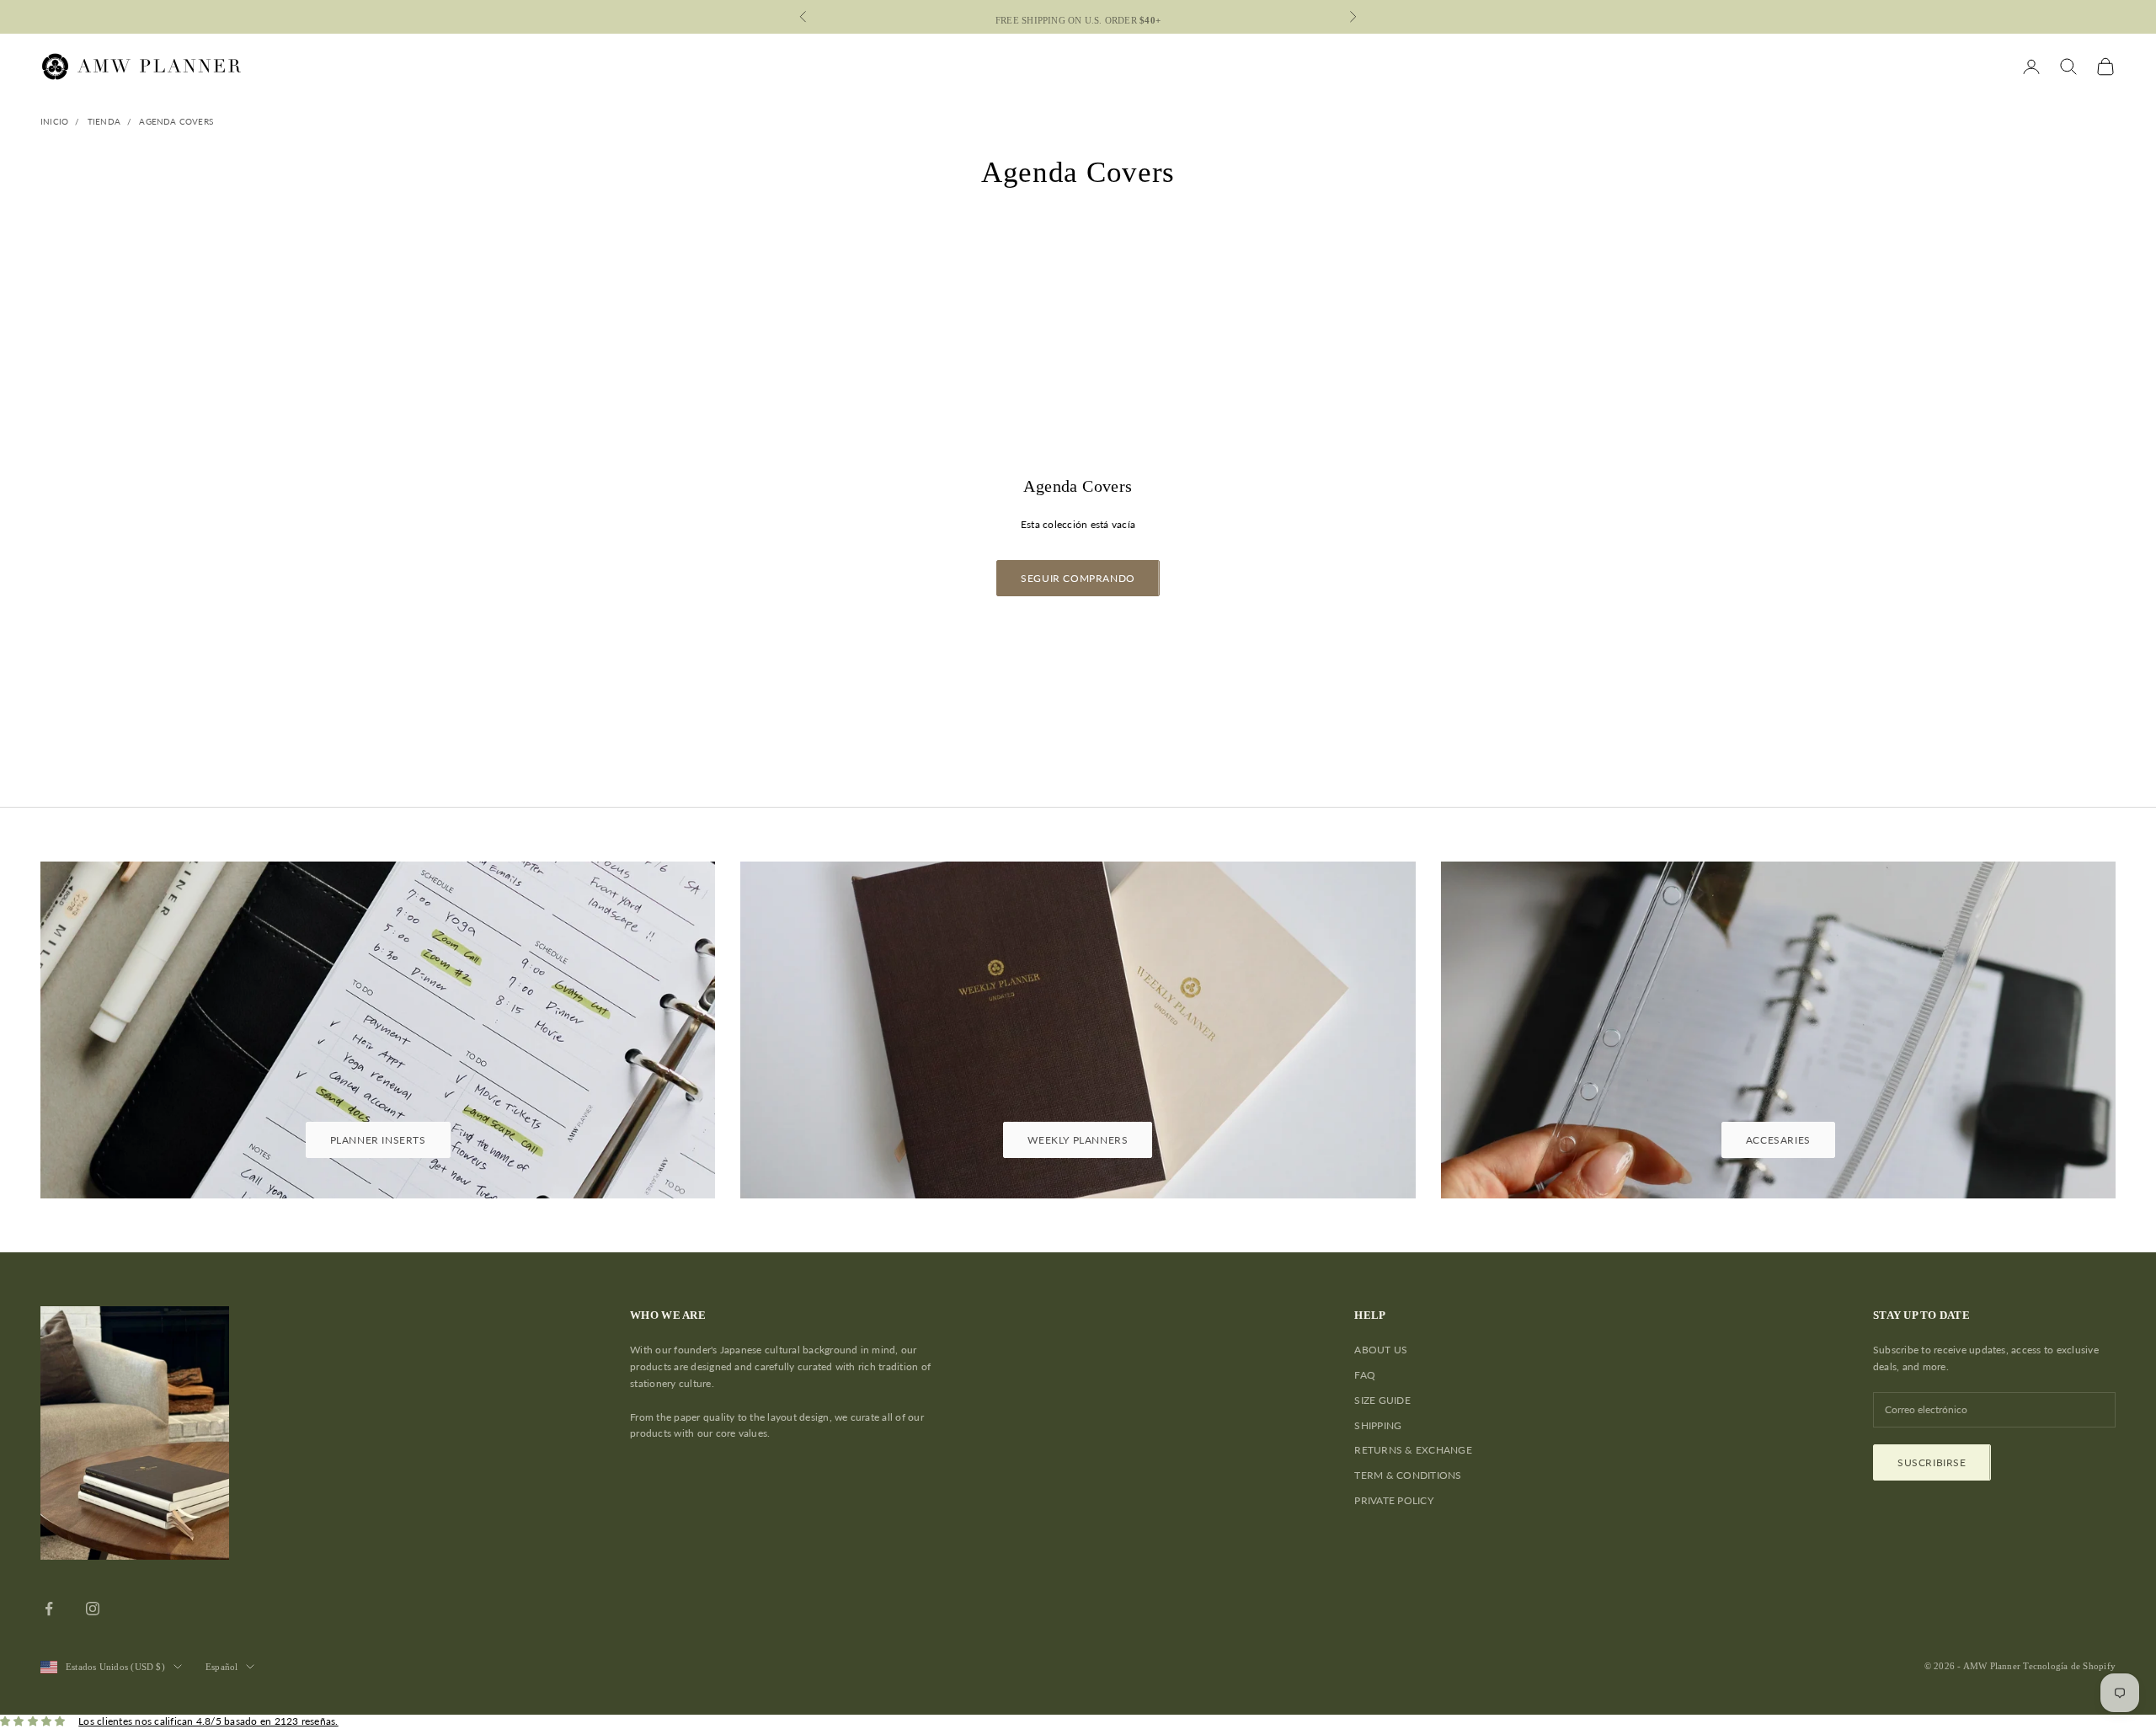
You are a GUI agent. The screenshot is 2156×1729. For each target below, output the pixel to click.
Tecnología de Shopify (2069, 1666)
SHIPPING (1378, 1425)
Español (222, 1667)
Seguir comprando (1078, 578)
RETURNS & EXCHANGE (1413, 1450)
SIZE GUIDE (1382, 1400)
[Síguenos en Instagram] (93, 1609)
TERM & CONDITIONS (1408, 1475)
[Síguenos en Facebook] (49, 1609)
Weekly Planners (1078, 1140)
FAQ (1365, 1375)
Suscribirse (1932, 1462)
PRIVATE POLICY (1393, 1500)
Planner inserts (378, 1140)
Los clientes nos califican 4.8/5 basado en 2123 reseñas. (208, 1721)
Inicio (54, 121)
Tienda (104, 121)
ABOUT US (1381, 1350)
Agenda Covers (176, 121)
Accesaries (1778, 1140)
